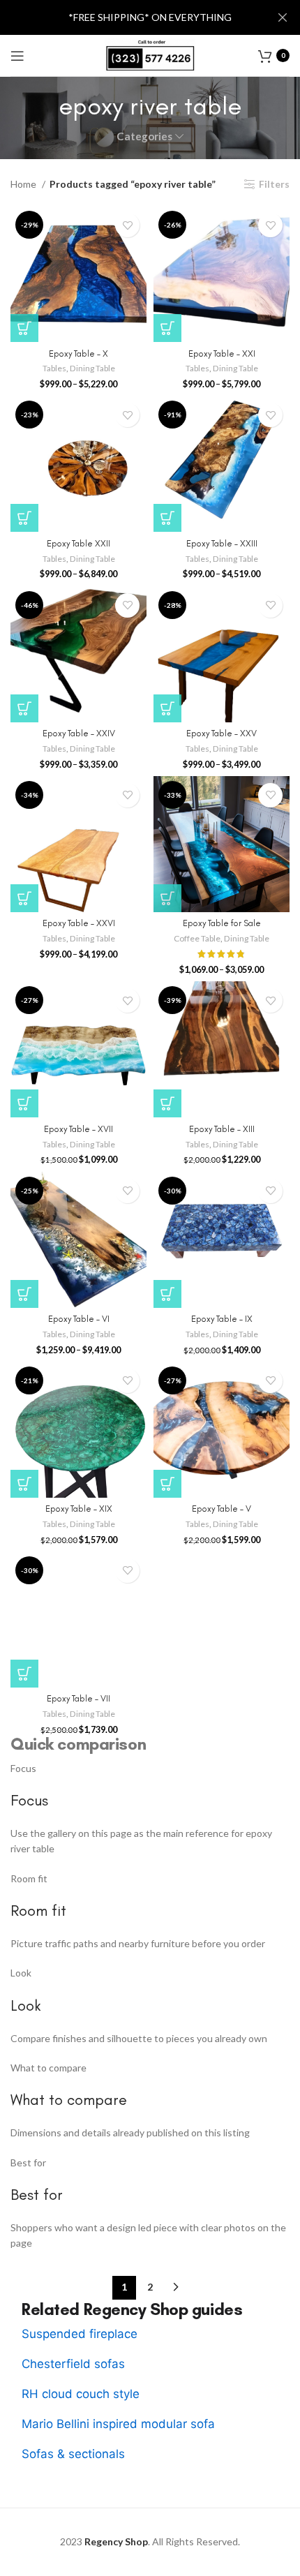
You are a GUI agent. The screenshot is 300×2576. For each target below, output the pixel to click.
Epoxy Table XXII (78, 543)
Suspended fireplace (80, 2334)
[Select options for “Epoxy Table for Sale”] (167, 898)
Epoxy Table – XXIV (79, 733)
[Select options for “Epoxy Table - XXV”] (167, 708)
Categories (144, 136)
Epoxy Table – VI (79, 1319)
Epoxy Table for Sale (222, 923)
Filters (274, 184)
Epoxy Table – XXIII (222, 543)
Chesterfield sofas (73, 2364)
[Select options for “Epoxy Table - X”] (24, 328)
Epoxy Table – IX (222, 1319)
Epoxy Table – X (78, 353)
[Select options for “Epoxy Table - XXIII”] (167, 518)
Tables (54, 368)
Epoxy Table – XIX (79, 1509)
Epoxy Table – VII (78, 1698)
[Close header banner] (283, 17)
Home (24, 184)
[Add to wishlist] (127, 225)
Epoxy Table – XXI (222, 353)
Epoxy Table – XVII (78, 1129)
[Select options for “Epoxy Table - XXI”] (167, 328)
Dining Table (92, 368)
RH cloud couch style (81, 2394)
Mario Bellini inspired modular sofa (118, 2424)
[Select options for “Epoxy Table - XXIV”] (24, 708)
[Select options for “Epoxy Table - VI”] (24, 1294)
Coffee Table (197, 938)
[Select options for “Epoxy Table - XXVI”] (24, 898)
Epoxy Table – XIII (222, 1129)
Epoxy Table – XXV (222, 733)
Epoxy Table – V (222, 1509)
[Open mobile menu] (17, 56)
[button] (24, 1103)
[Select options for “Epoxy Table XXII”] (24, 518)
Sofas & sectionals (73, 2454)
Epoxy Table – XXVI (79, 923)
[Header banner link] (129, 17)
